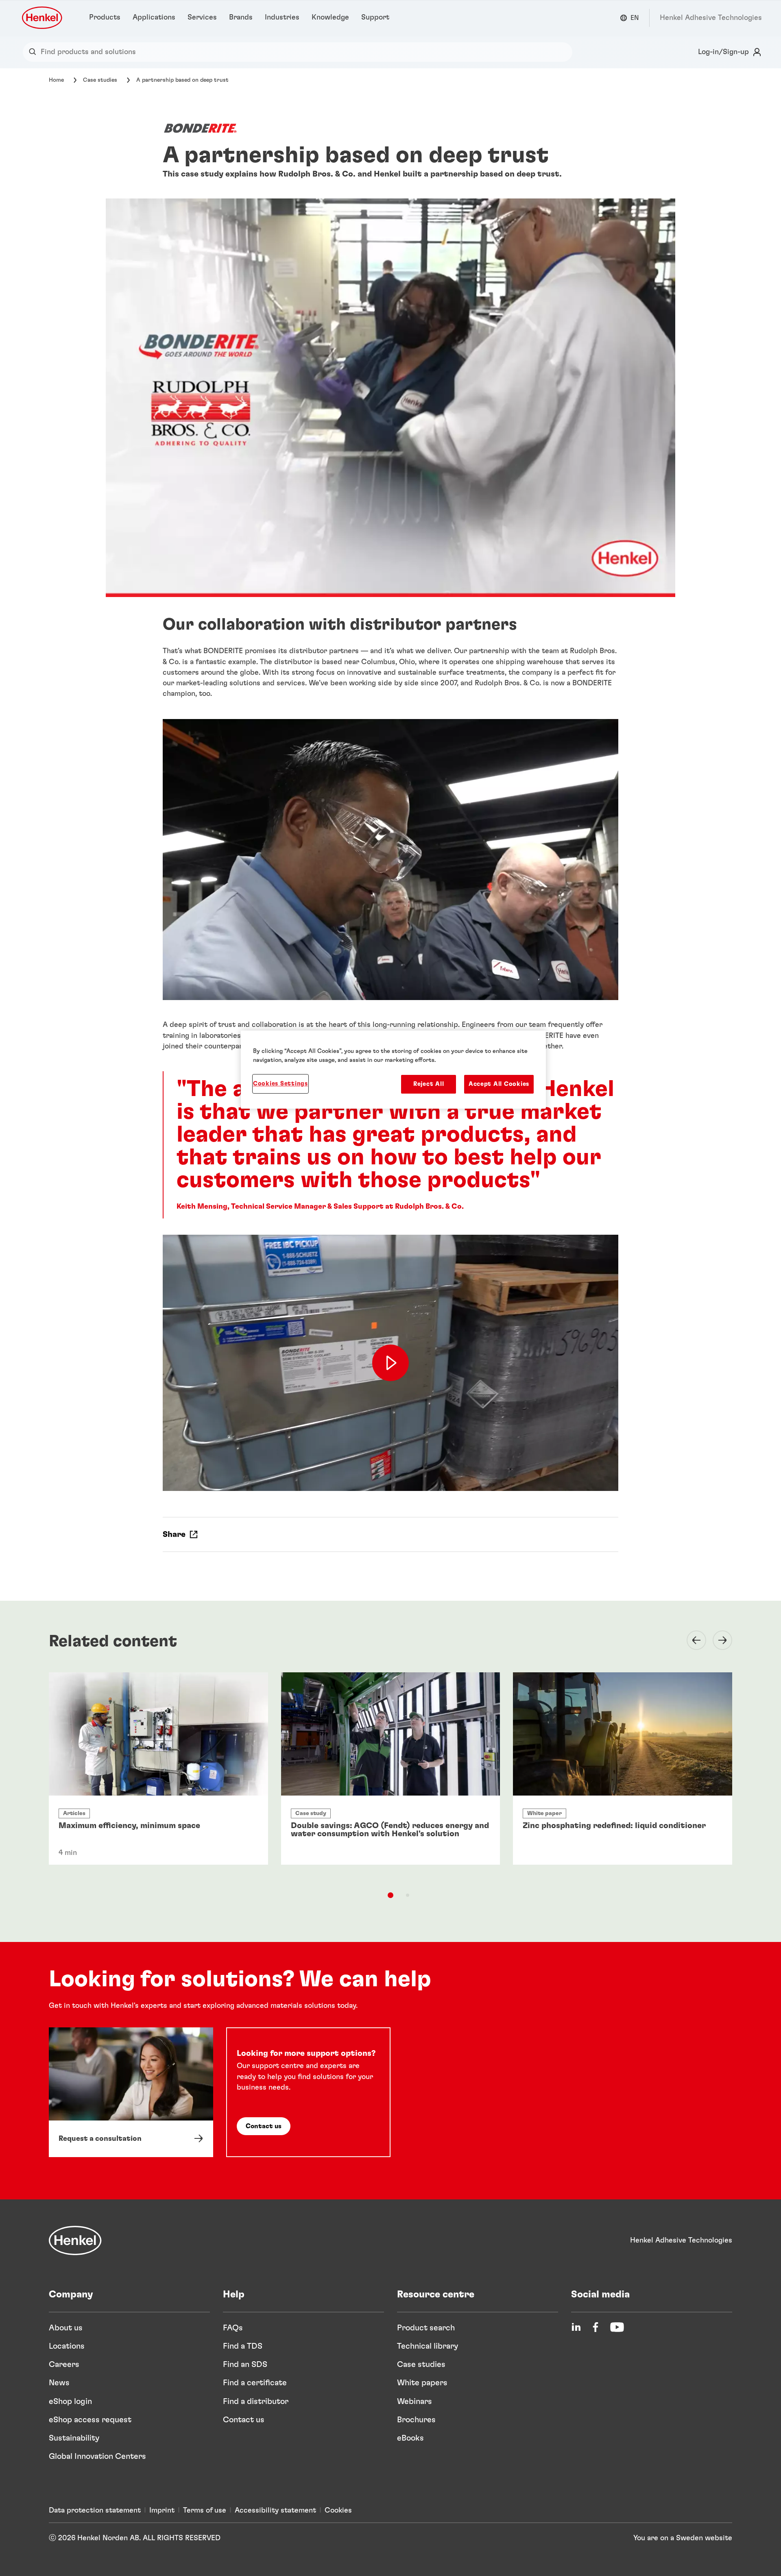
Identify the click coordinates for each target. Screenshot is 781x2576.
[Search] (34, 52)
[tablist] (390, 1895)
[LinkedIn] (576, 2327)
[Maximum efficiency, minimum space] (158, 1769)
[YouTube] (617, 2327)
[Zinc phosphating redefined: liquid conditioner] (623, 1769)
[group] (390, 1783)
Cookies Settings (280, 1084)
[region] (393, 1070)
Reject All (429, 1084)
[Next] (718, 1640)
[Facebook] (596, 2327)
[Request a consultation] (131, 2092)
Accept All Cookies (499, 1084)
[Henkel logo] (43, 18)
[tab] (390, 1895)
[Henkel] (75, 2240)
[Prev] (692, 1640)
